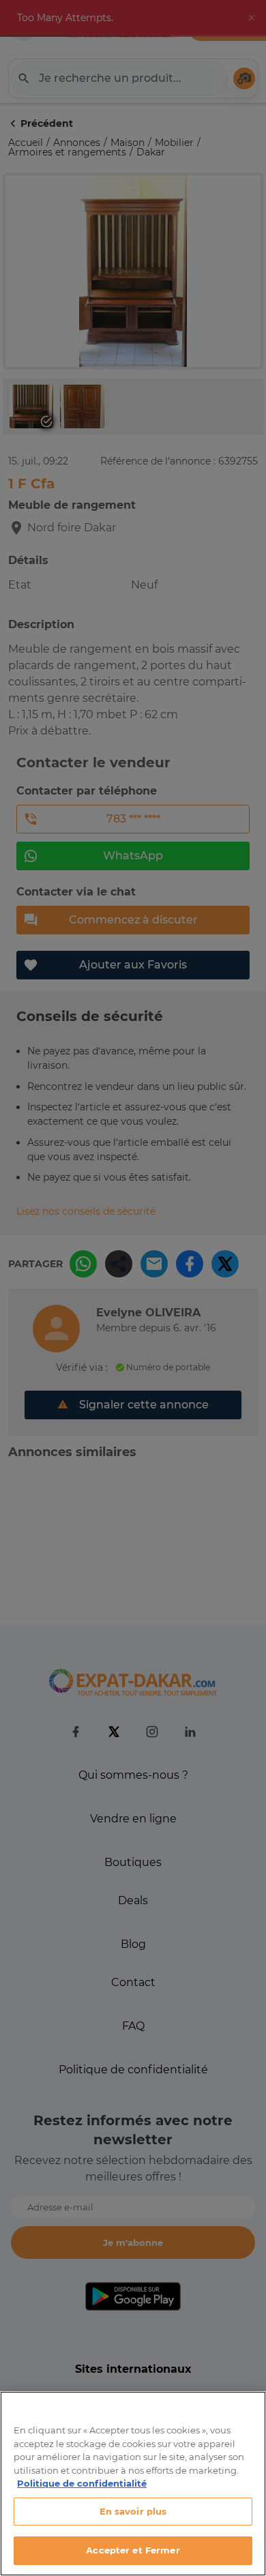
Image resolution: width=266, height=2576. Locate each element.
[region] (133, 2484)
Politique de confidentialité (82, 2483)
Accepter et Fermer (133, 2550)
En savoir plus (133, 2511)
